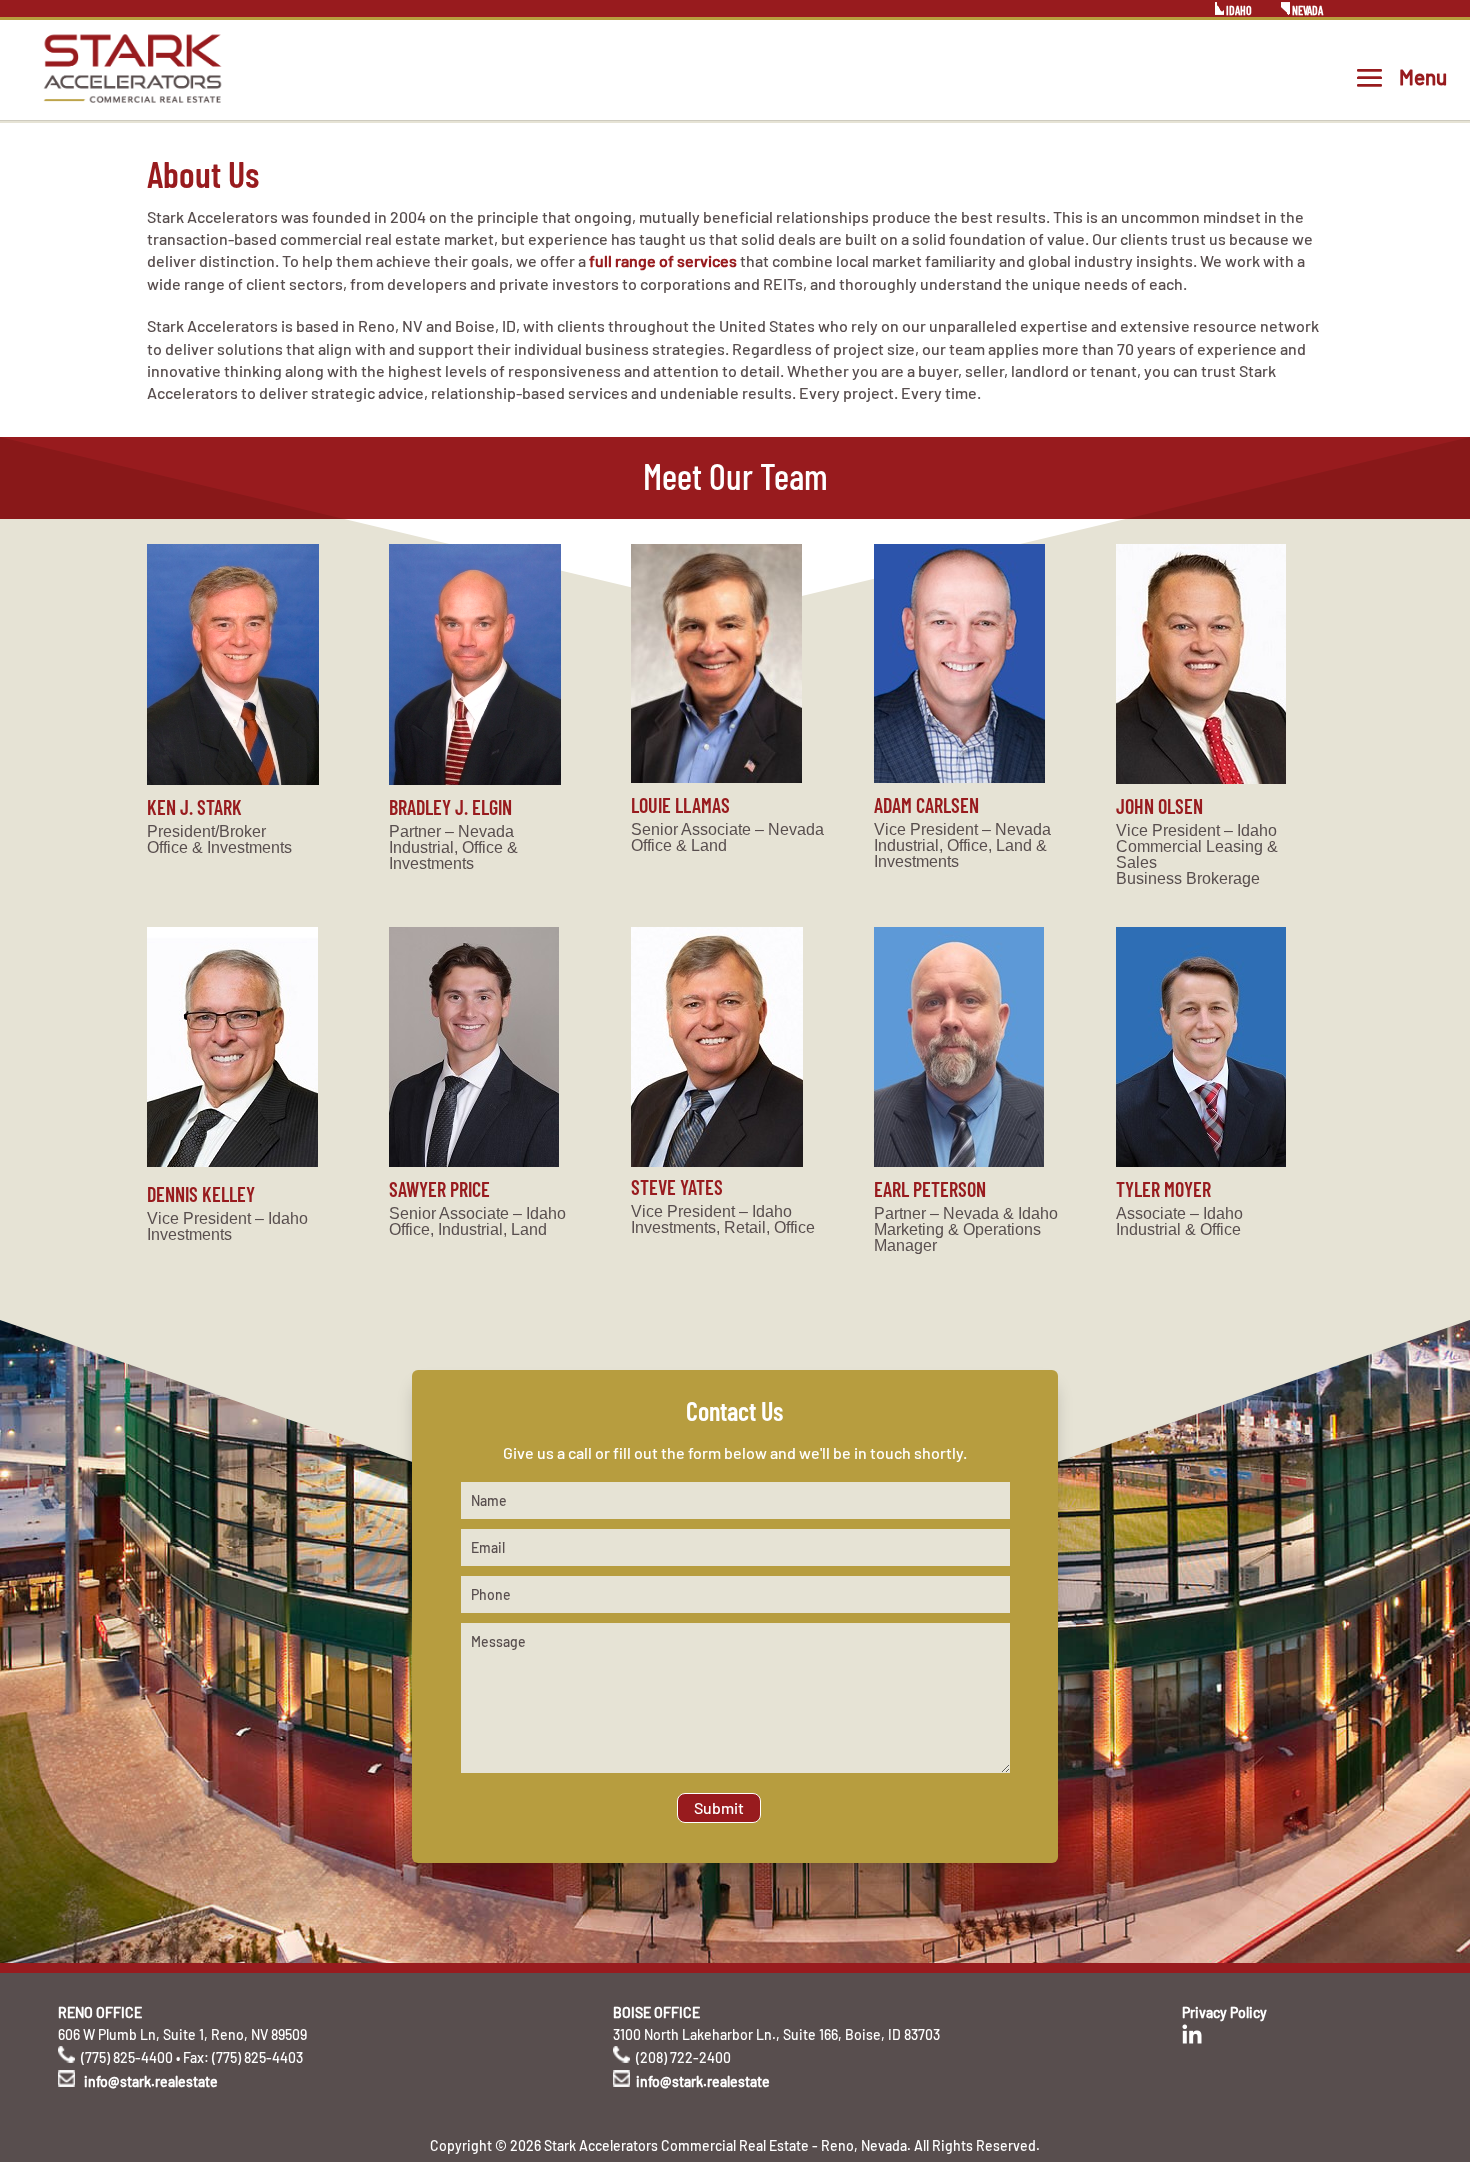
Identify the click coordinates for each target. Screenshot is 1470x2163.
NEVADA (1306, 10)
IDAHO (1238, 10)
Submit (719, 1807)
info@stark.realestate (151, 2081)
